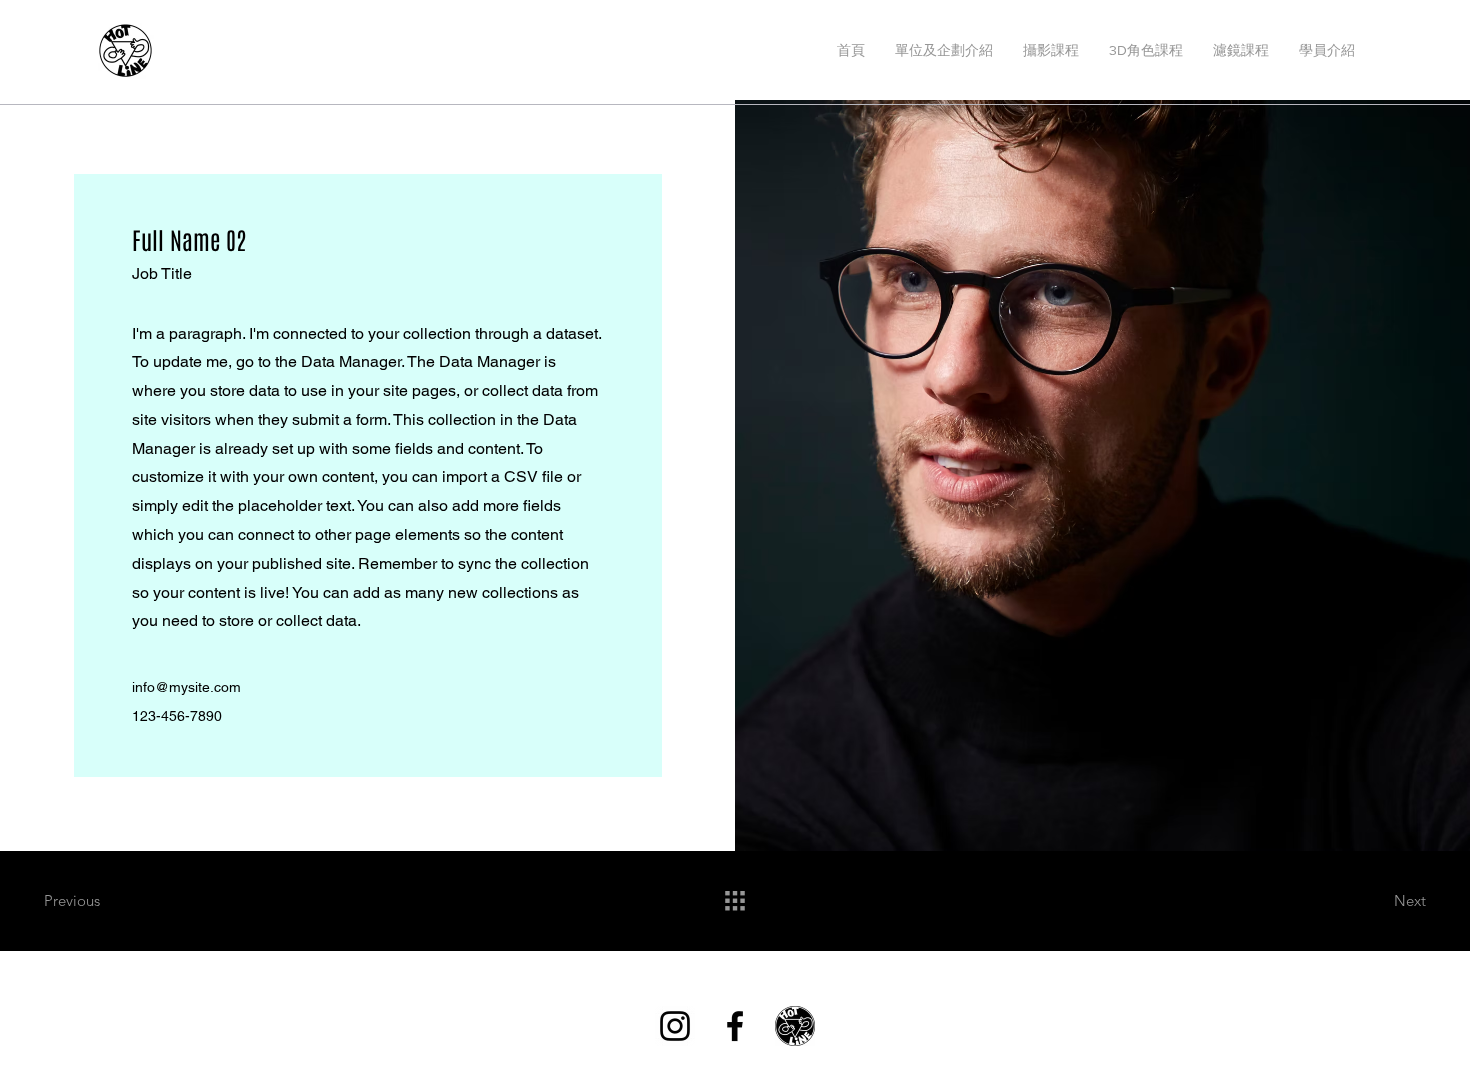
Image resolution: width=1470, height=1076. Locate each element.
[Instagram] (675, 1026)
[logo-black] (795, 1026)
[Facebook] (735, 1026)
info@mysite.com (186, 687)
